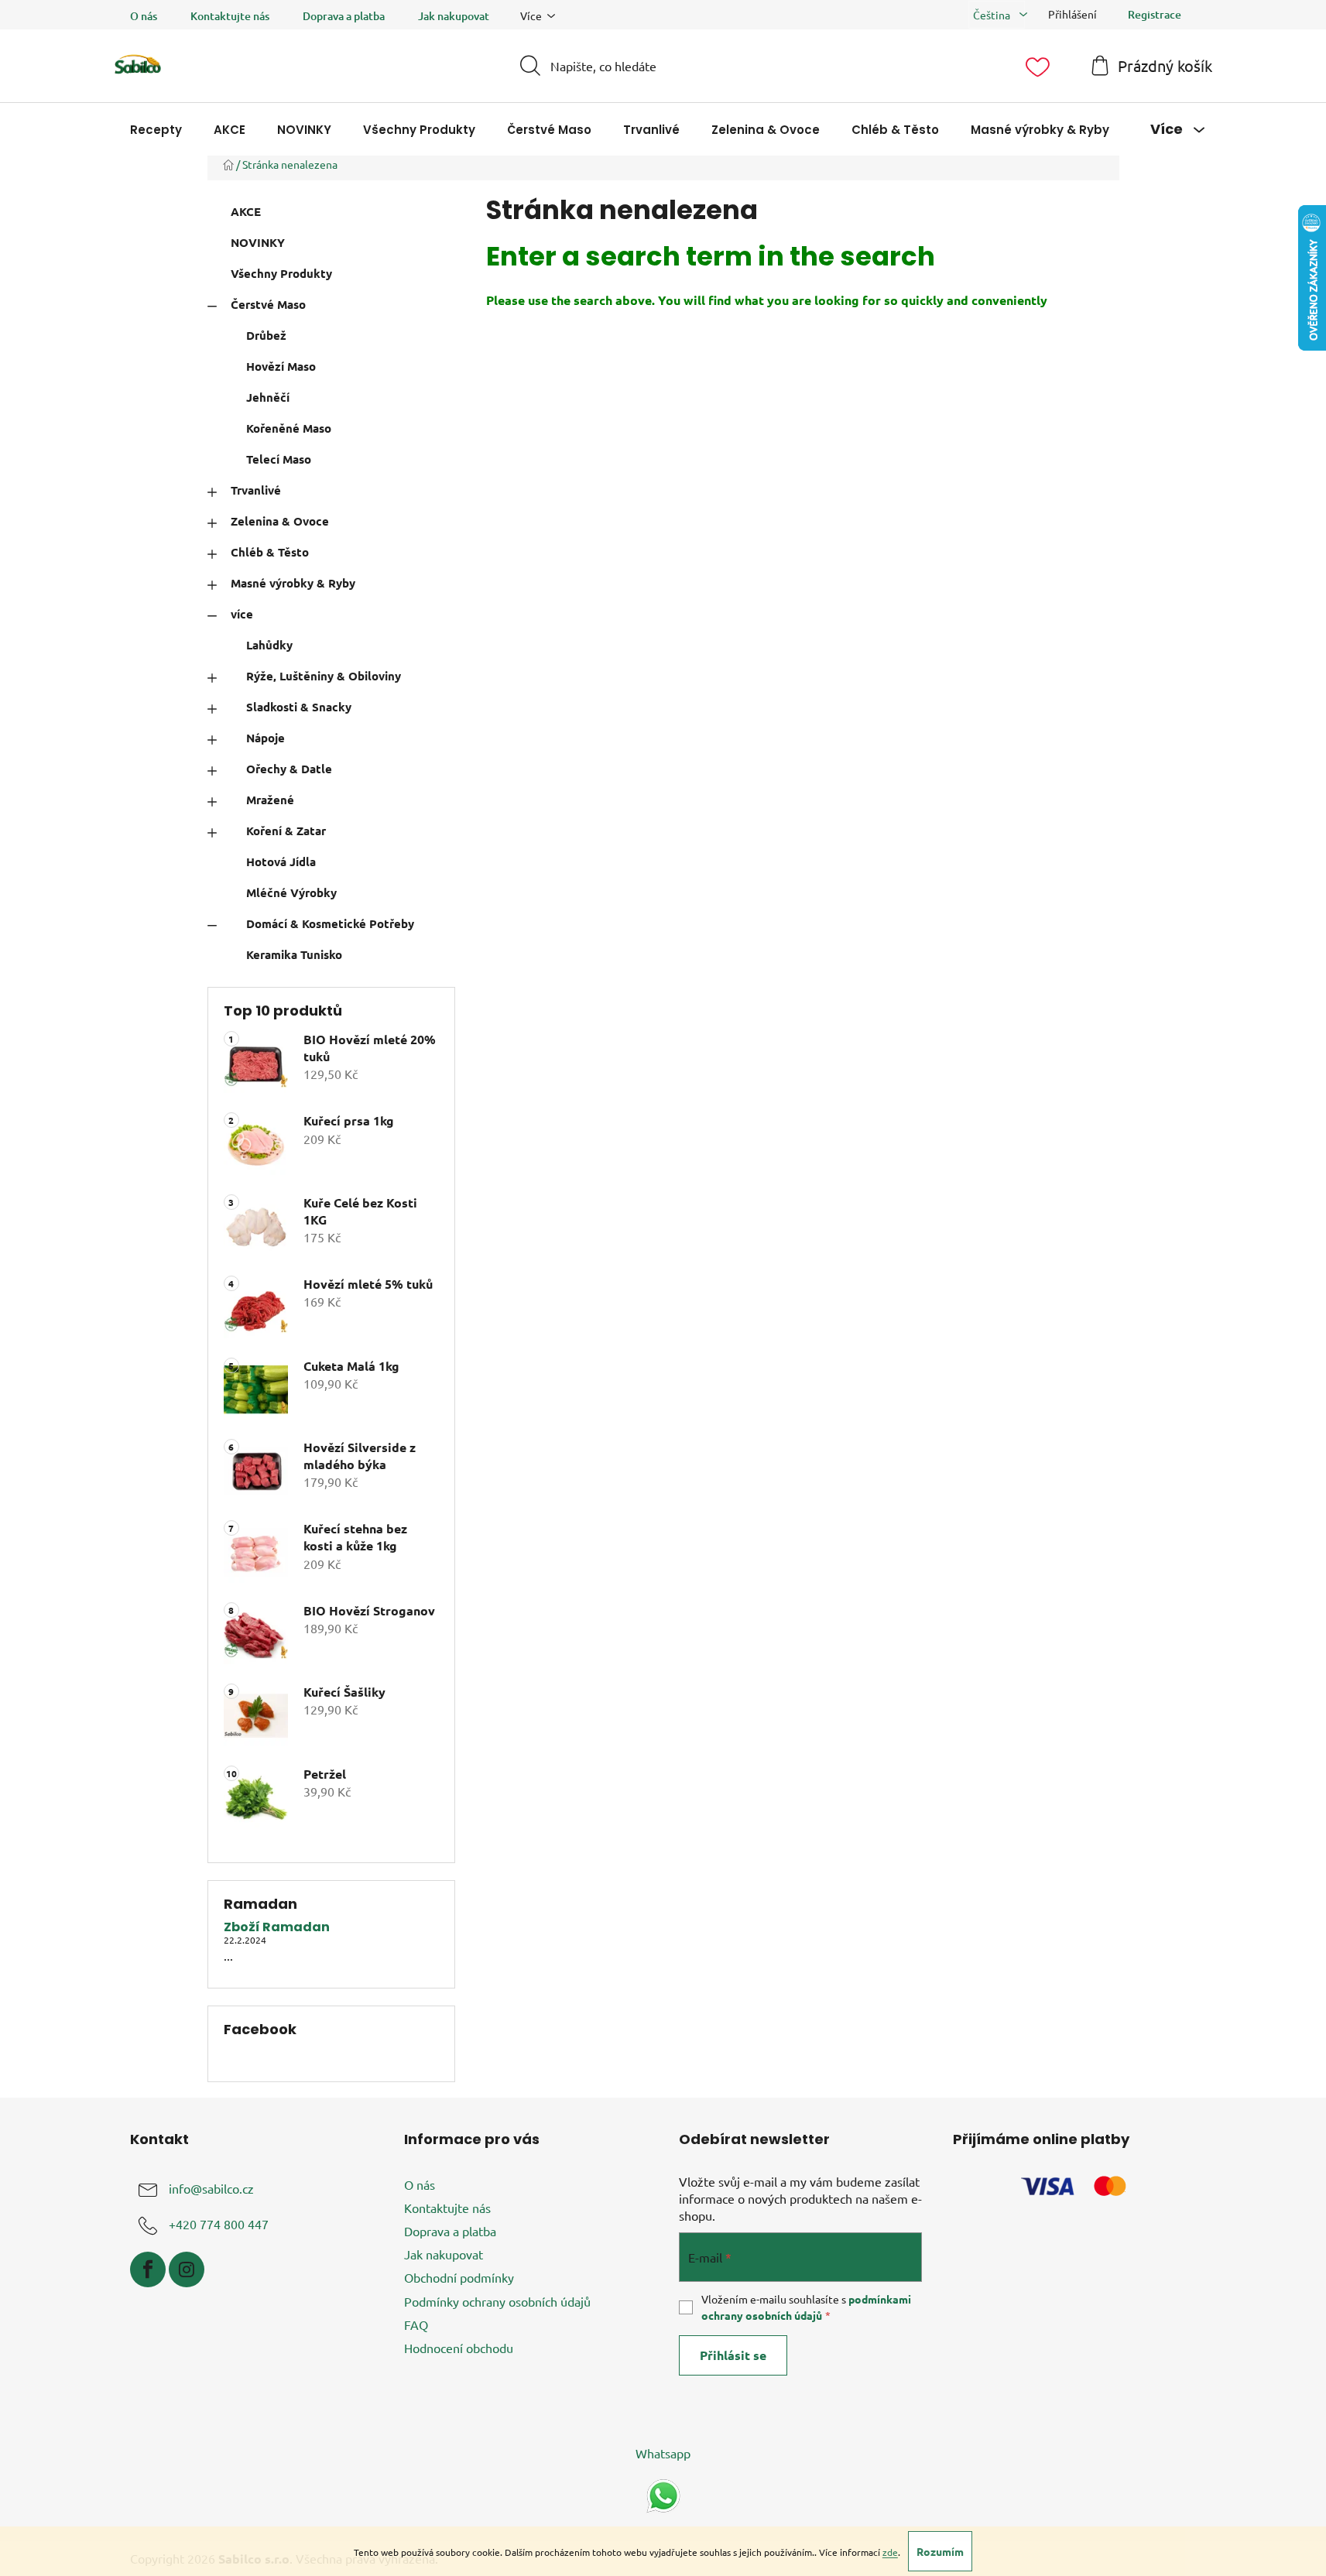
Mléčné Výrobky (291, 892)
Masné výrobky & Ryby (293, 583)
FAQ (416, 2324)
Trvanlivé (256, 490)
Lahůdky (269, 645)
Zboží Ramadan (277, 1927)
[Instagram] (187, 2269)
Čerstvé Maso (268, 304)
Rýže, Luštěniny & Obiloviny (324, 676)
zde (890, 2552)
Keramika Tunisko (294, 954)
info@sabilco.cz (211, 2188)
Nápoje (266, 738)
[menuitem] (156, 130)
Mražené (270, 800)
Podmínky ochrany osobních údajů (497, 2301)
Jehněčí (268, 397)
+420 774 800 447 (219, 2224)
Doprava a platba (344, 16)
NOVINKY (258, 242)
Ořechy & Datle (289, 769)
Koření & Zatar (286, 831)
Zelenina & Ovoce (280, 521)
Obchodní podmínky (459, 2277)
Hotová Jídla (281, 862)
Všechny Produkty (281, 273)
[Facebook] (148, 2269)
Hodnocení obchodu (459, 2348)
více (242, 614)
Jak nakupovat (454, 16)
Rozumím (940, 2551)
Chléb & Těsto (270, 552)
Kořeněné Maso (289, 428)
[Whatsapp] (663, 2494)
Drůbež (266, 335)
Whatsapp (663, 2453)
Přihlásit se (733, 2355)
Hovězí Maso (281, 366)
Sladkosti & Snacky (299, 707)
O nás (144, 16)
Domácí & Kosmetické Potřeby (330, 923)
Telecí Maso (279, 459)
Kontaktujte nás (230, 16)
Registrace (1155, 14)
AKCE (246, 211)
